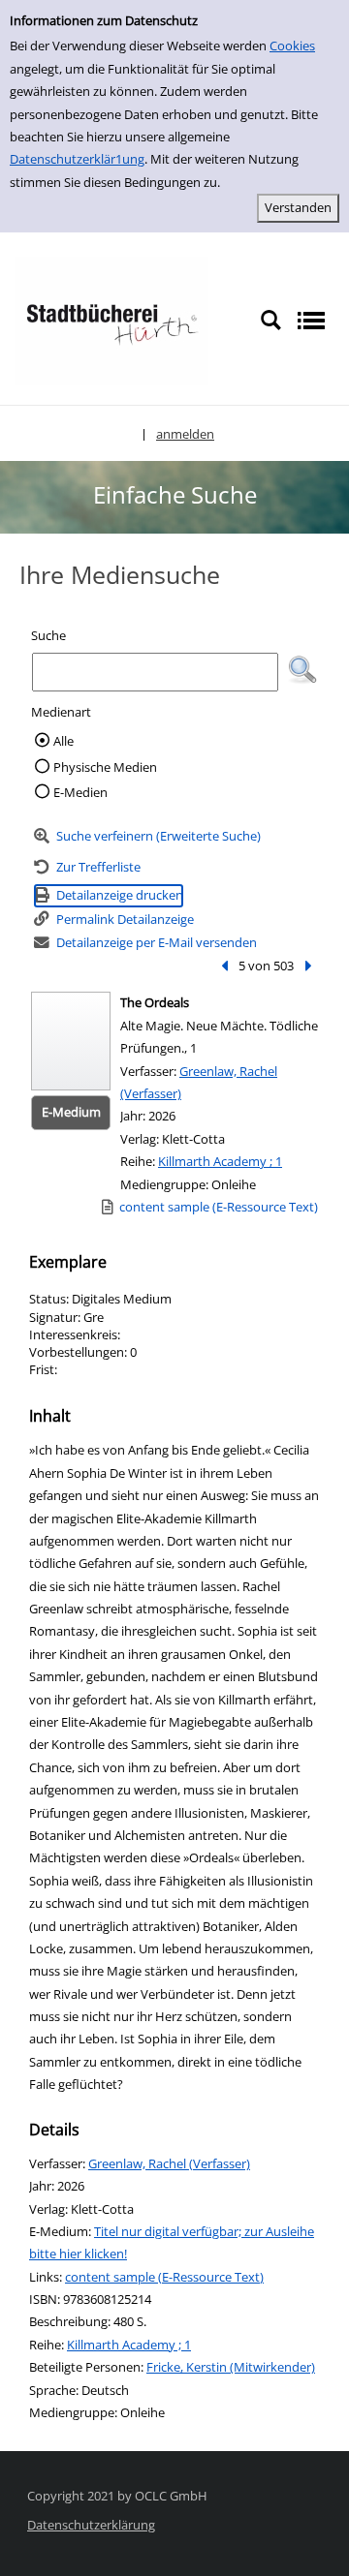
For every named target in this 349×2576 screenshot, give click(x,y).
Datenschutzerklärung (91, 2525)
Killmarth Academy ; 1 (220, 1161)
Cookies (292, 46)
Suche (48, 635)
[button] (302, 670)
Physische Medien (105, 767)
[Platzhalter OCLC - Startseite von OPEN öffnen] (111, 320)
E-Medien (80, 792)
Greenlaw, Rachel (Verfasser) (169, 2163)
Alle (63, 741)
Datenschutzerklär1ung (77, 159)
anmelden (185, 434)
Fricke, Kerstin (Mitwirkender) (231, 2367)
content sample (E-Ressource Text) (164, 2277)
